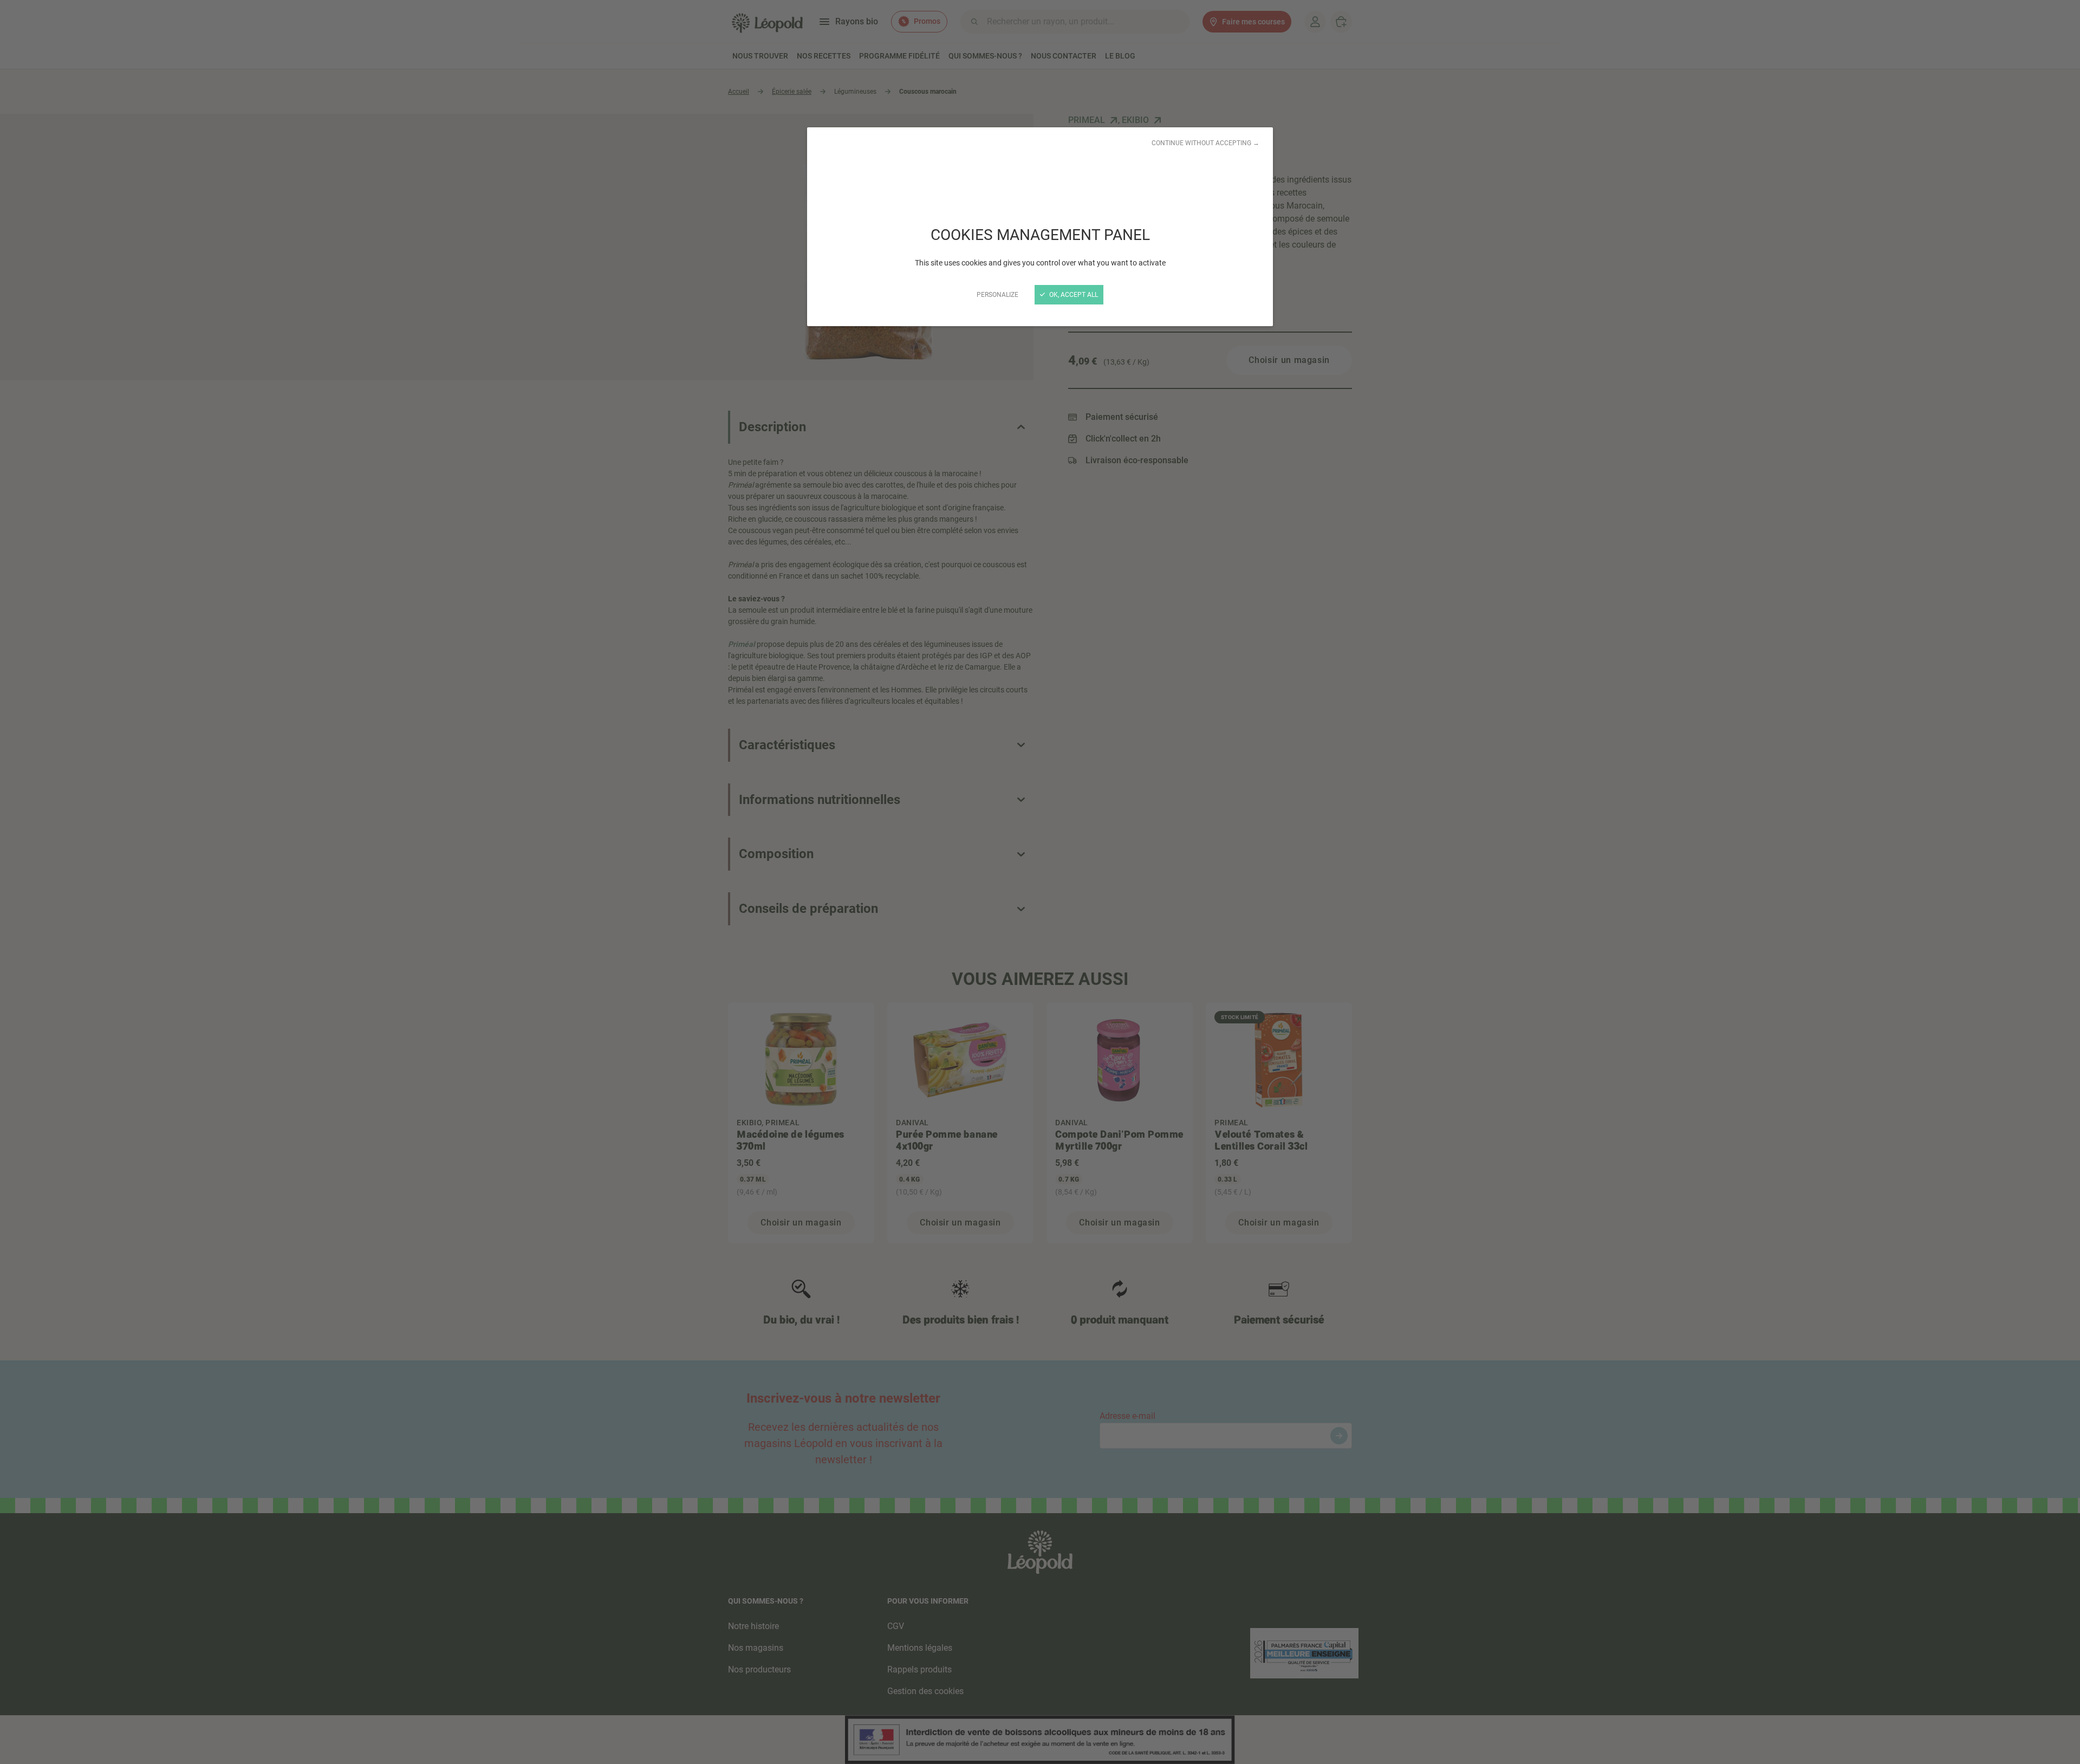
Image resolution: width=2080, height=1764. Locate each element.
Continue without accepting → (1205, 143)
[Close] (1040, 882)
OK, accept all (1073, 295)
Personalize (997, 295)
